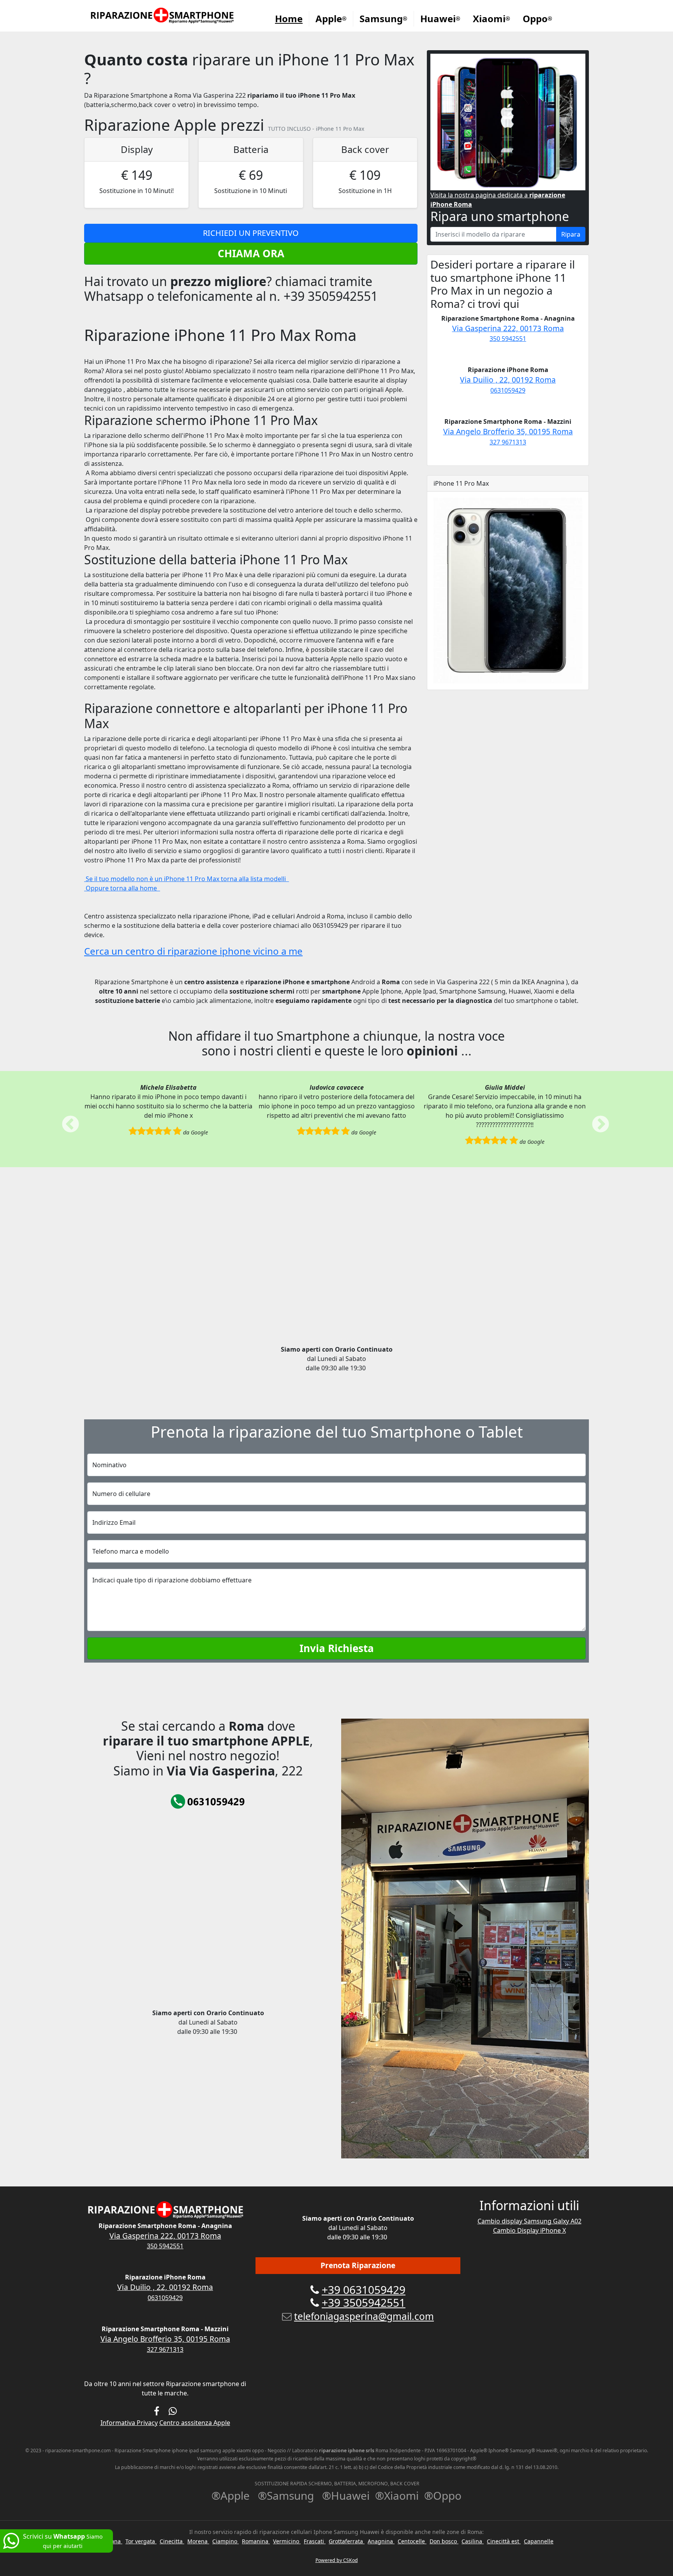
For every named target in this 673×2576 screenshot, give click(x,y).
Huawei (440, 18)
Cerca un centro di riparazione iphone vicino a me (193, 951)
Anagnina (381, 2541)
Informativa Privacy (129, 2423)
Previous (65, 1119)
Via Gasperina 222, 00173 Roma (508, 328)
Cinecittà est (504, 2541)
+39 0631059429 (364, 2290)
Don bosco (444, 2541)
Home (289, 18)
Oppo (537, 18)
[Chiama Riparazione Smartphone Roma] (208, 1801)
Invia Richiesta (337, 1648)
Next (595, 1119)
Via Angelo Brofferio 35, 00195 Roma (508, 431)
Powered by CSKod (337, 2560)
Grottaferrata (347, 2541)
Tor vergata (141, 2541)
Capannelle (539, 2541)
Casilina (473, 2541)
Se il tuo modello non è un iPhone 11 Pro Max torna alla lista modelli (187, 879)
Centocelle (412, 2541)
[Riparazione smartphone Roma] (163, 16)
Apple (331, 18)
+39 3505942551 (364, 2302)
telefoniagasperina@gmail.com (364, 2316)
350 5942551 (508, 339)
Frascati (315, 2541)
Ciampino (226, 2541)
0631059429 (508, 390)
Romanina (256, 2541)
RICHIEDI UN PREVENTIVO (251, 233)
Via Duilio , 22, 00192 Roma (508, 380)
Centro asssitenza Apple (195, 2423)
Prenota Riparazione (358, 2265)
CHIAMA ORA (251, 253)
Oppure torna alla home (122, 888)
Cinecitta (172, 2541)
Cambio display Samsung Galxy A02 (529, 2221)
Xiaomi (492, 18)
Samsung (383, 18)
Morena (198, 2541)
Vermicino (287, 2541)
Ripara (571, 234)
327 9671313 (508, 442)
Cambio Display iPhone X (529, 2230)
